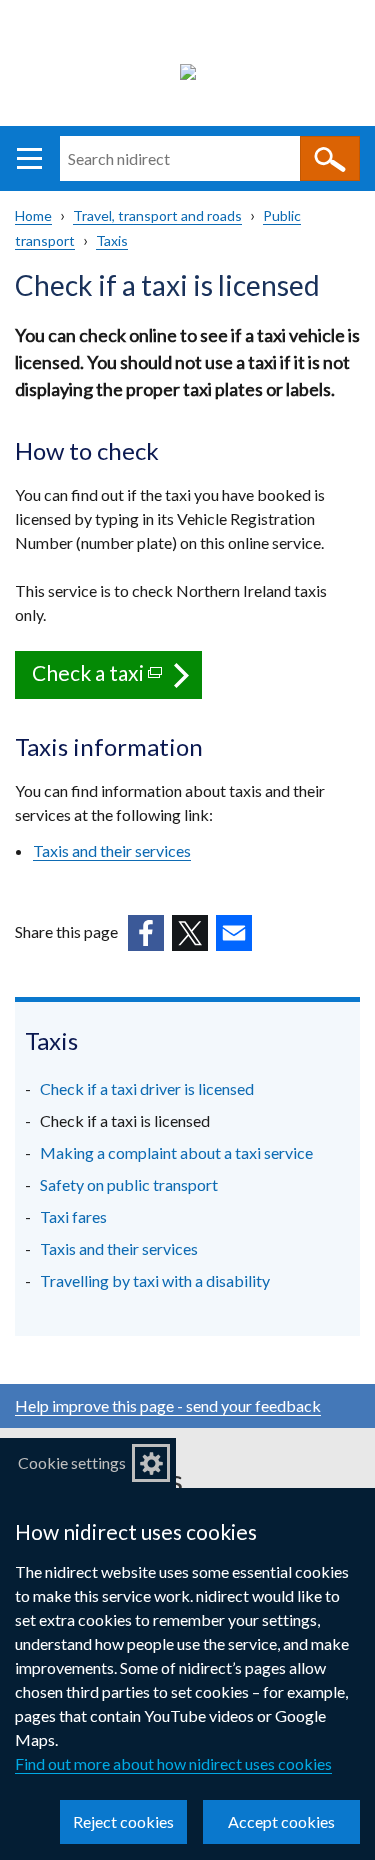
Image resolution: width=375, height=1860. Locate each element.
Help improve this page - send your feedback (168, 1405)
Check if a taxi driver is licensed (147, 1088)
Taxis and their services (119, 1248)
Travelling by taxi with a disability (155, 1280)
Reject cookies (123, 1821)
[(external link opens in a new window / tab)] (146, 933)
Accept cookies (281, 1821)
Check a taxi (117, 679)
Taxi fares (73, 1216)
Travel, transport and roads (157, 215)
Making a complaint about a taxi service (176, 1152)
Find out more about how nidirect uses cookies (173, 1763)
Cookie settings (72, 1462)
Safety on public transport (129, 1184)
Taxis (112, 240)
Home (33, 215)
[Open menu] (29, 158)
